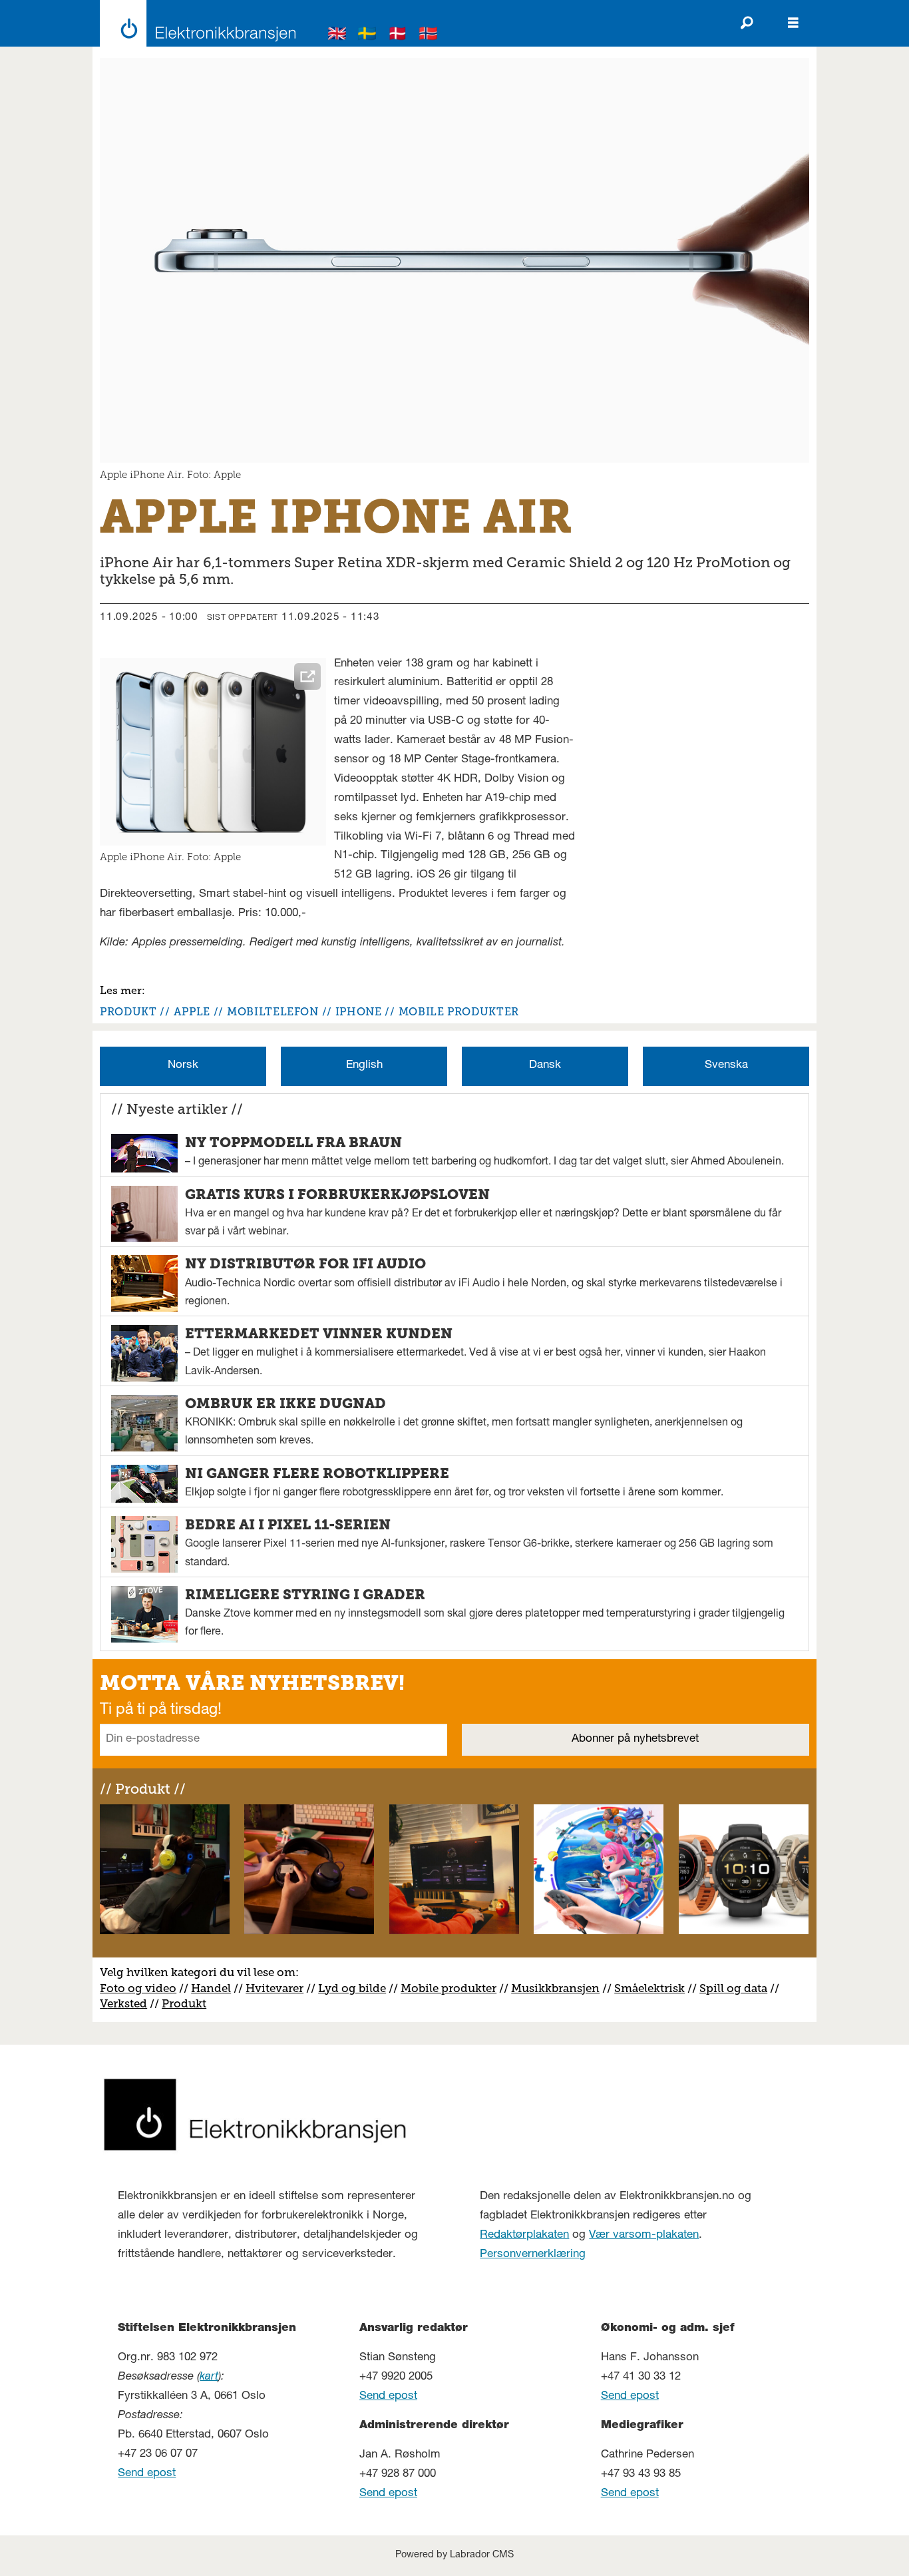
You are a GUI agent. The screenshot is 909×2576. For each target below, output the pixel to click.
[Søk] (747, 23)
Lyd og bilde (352, 1988)
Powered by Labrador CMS (454, 2555)
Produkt (184, 2003)
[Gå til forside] (194, 23)
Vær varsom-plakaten (644, 2235)
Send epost (147, 2474)
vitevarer (279, 1988)
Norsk (183, 1066)
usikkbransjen (561, 1988)
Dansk (545, 1066)
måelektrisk (653, 1988)
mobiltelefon (273, 1012)
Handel (211, 1988)
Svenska (726, 1066)
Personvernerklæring (533, 2255)
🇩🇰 (398, 36)
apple (192, 1012)
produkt (128, 1012)
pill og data (737, 1988)
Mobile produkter (449, 1988)
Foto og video (138, 1988)
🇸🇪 (367, 36)
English (364, 1066)
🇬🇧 (337, 36)
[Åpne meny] (793, 23)
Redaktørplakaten (524, 2235)
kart (209, 2377)
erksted (127, 2003)
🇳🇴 (429, 36)
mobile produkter (459, 1012)
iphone (359, 1012)
